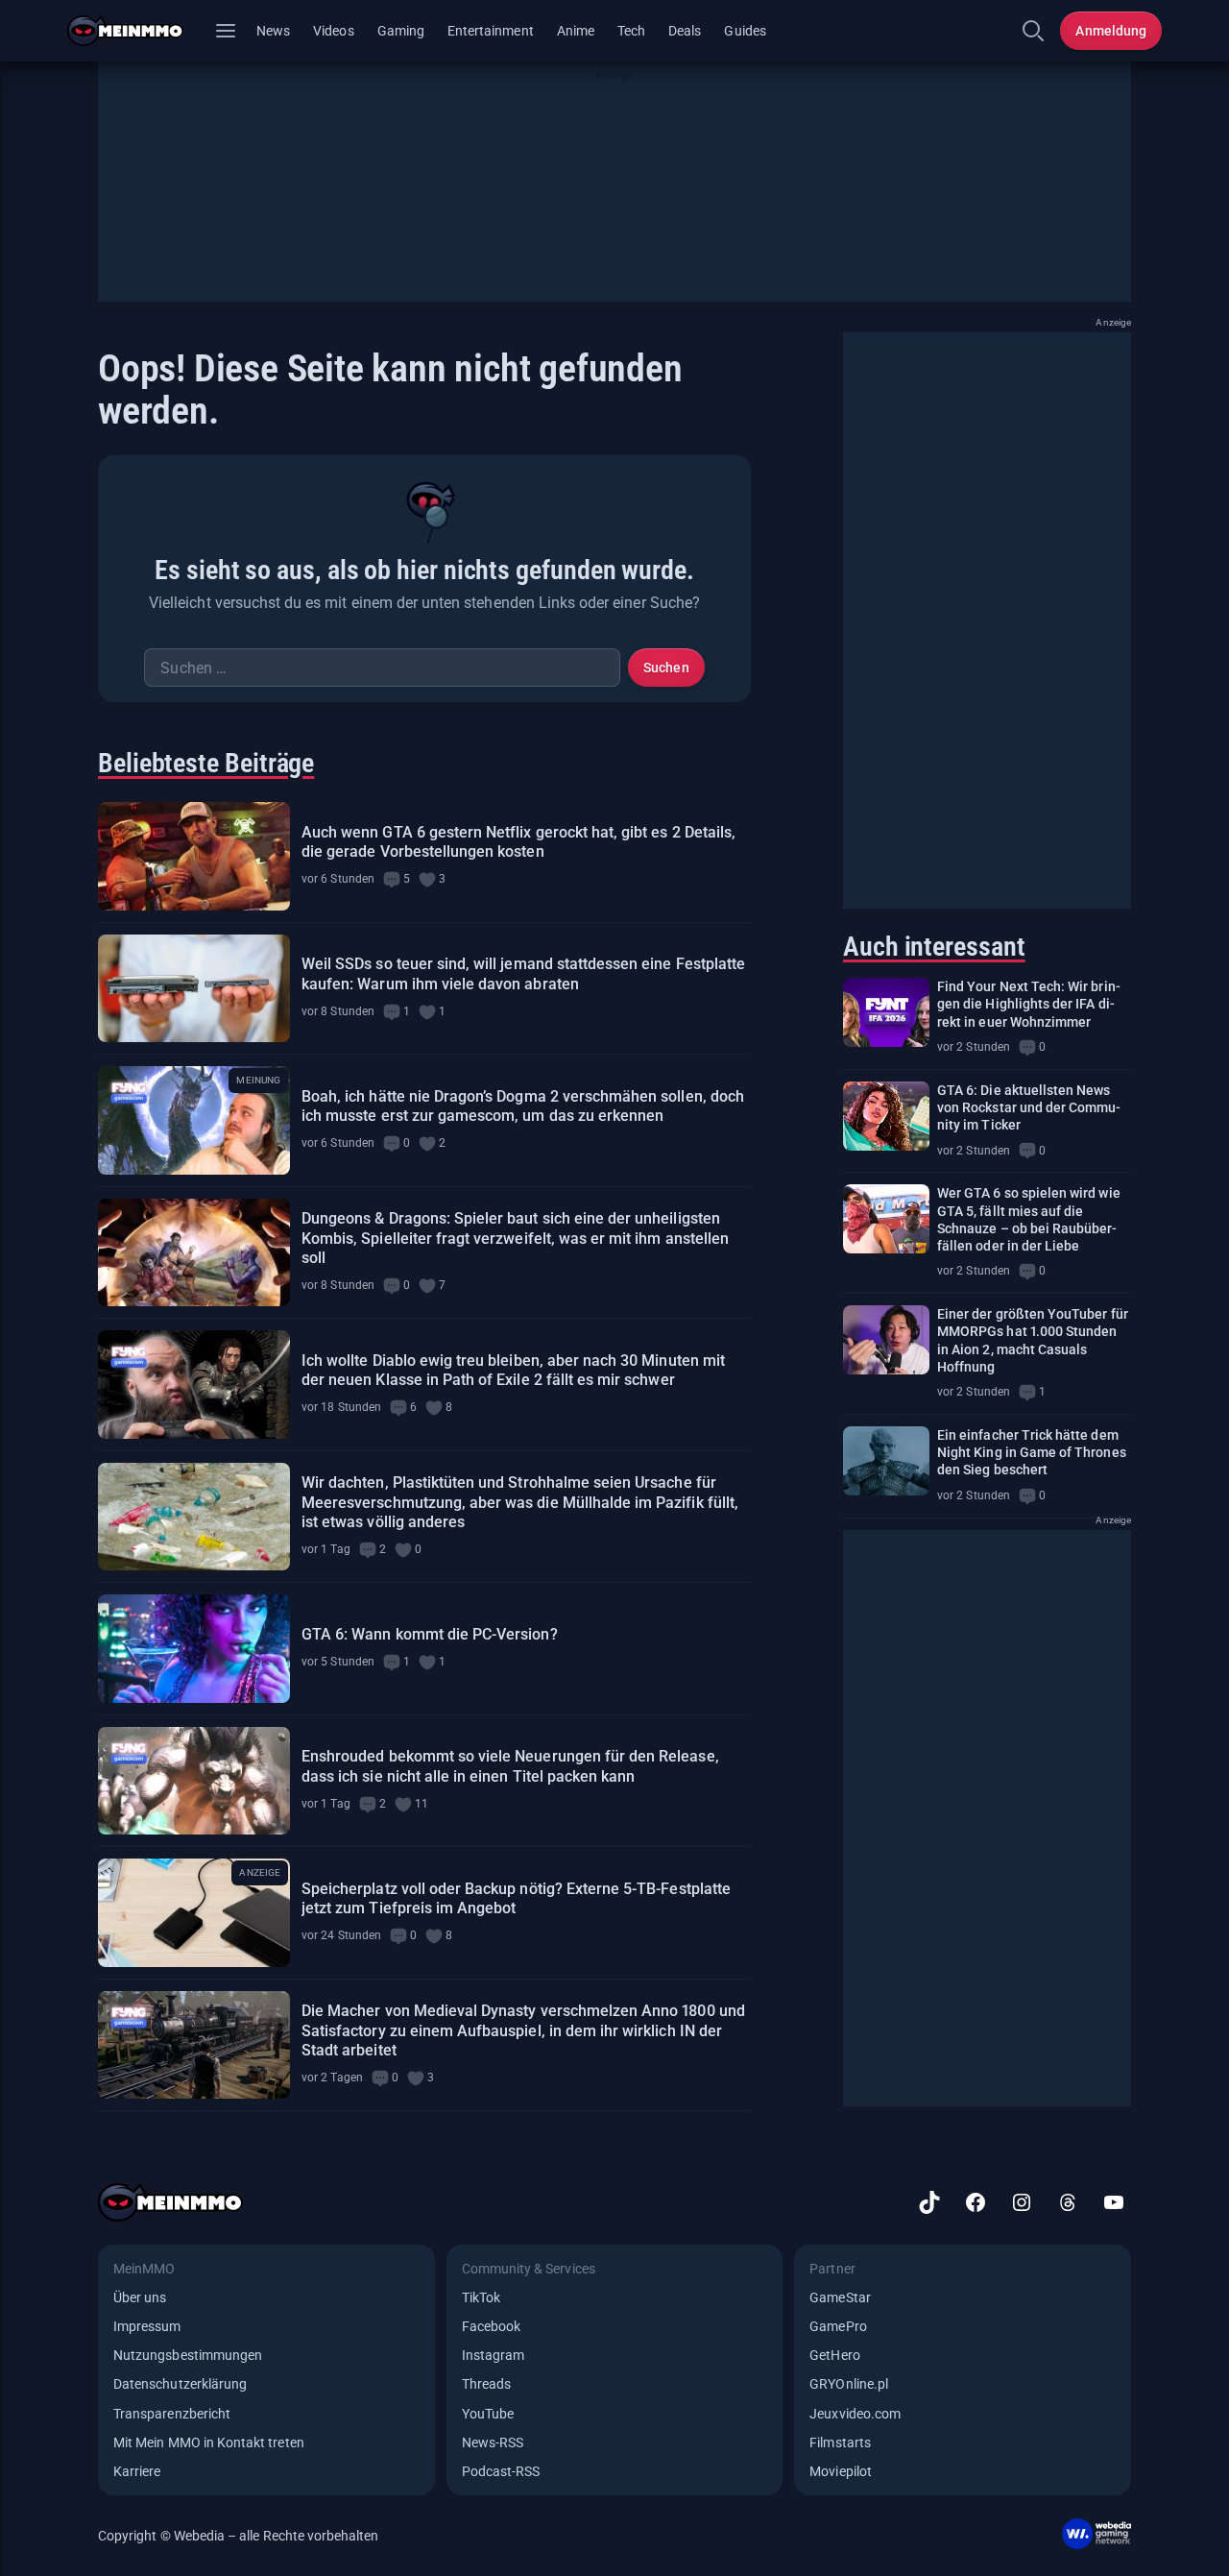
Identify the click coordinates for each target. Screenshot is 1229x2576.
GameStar (840, 2297)
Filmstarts (840, 2442)
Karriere (137, 2471)
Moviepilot (841, 2471)
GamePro (838, 2326)
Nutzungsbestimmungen (188, 2355)
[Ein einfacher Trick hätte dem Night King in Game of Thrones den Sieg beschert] (886, 1461)
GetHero (834, 2355)
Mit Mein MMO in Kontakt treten (209, 2442)
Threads (486, 2384)
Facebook (491, 2326)
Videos (333, 31)
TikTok (481, 2297)
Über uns (140, 2297)
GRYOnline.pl (849, 2384)
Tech (631, 31)
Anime (576, 31)
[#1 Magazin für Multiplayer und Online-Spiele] (137, 31)
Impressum (147, 2326)
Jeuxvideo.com (855, 2414)
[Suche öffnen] (1033, 31)
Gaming (401, 31)
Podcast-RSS (501, 2471)
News (273, 31)
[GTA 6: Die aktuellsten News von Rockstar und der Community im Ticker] (886, 1116)
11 (422, 1804)
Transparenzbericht (172, 2414)
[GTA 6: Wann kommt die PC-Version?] (194, 1649)
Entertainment (491, 31)
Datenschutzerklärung (180, 2384)
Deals (685, 31)
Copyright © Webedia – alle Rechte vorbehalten (239, 2536)
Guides (745, 31)
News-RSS (493, 2442)
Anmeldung (1111, 31)
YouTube (488, 2414)
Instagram (494, 2355)
